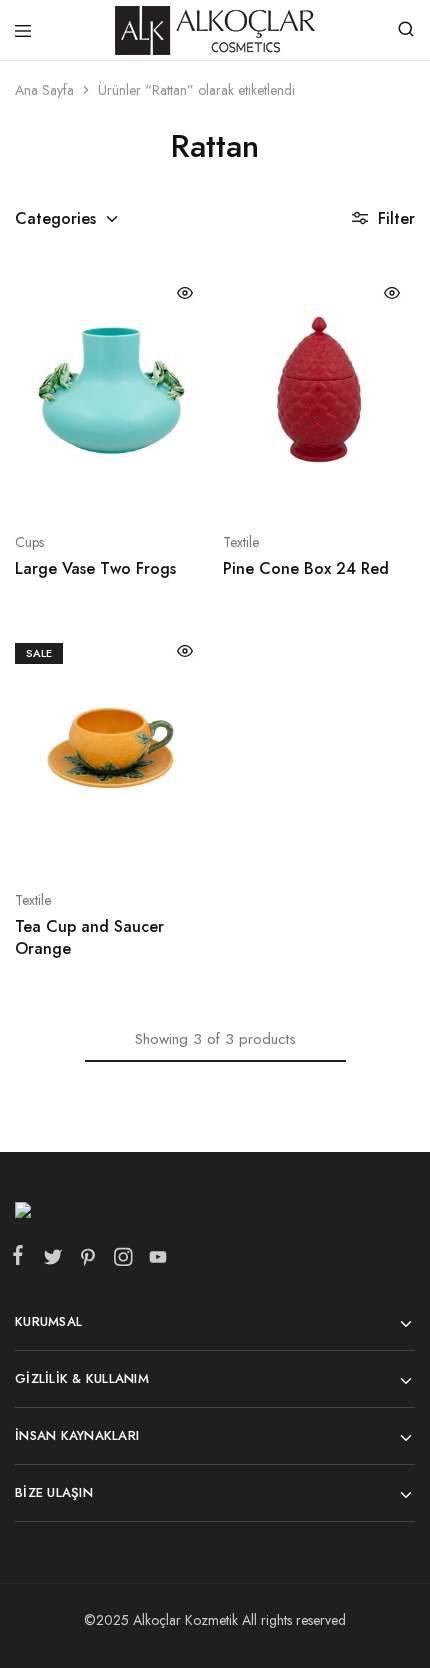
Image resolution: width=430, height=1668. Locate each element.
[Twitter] (52, 1261)
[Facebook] (22, 1259)
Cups (29, 542)
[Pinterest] (87, 1261)
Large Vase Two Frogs (95, 568)
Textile (241, 542)
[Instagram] (122, 1261)
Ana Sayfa (44, 90)
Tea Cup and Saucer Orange (89, 937)
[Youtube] (154, 1261)
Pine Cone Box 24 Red (306, 568)
